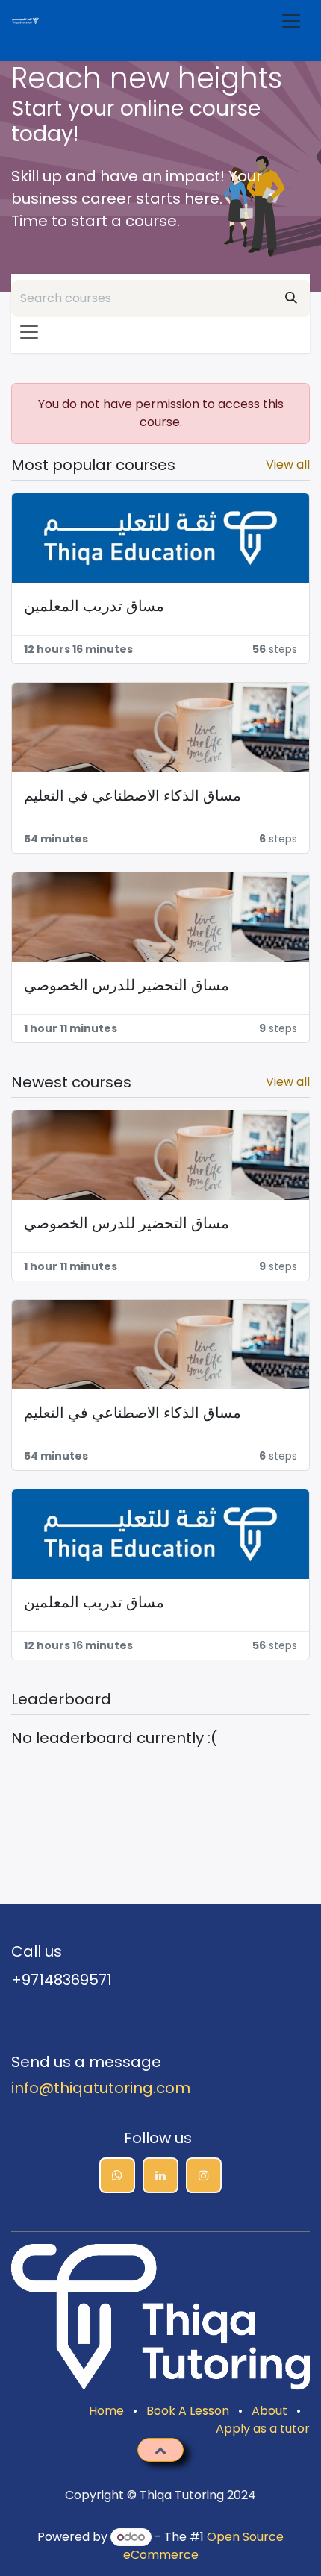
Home (106, 2411)
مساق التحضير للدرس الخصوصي (127, 985)
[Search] (291, 298)
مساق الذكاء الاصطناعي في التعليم (133, 795)
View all (288, 465)
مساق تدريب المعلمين (94, 606)
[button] (160, 2450)
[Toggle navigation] (295, 21)
